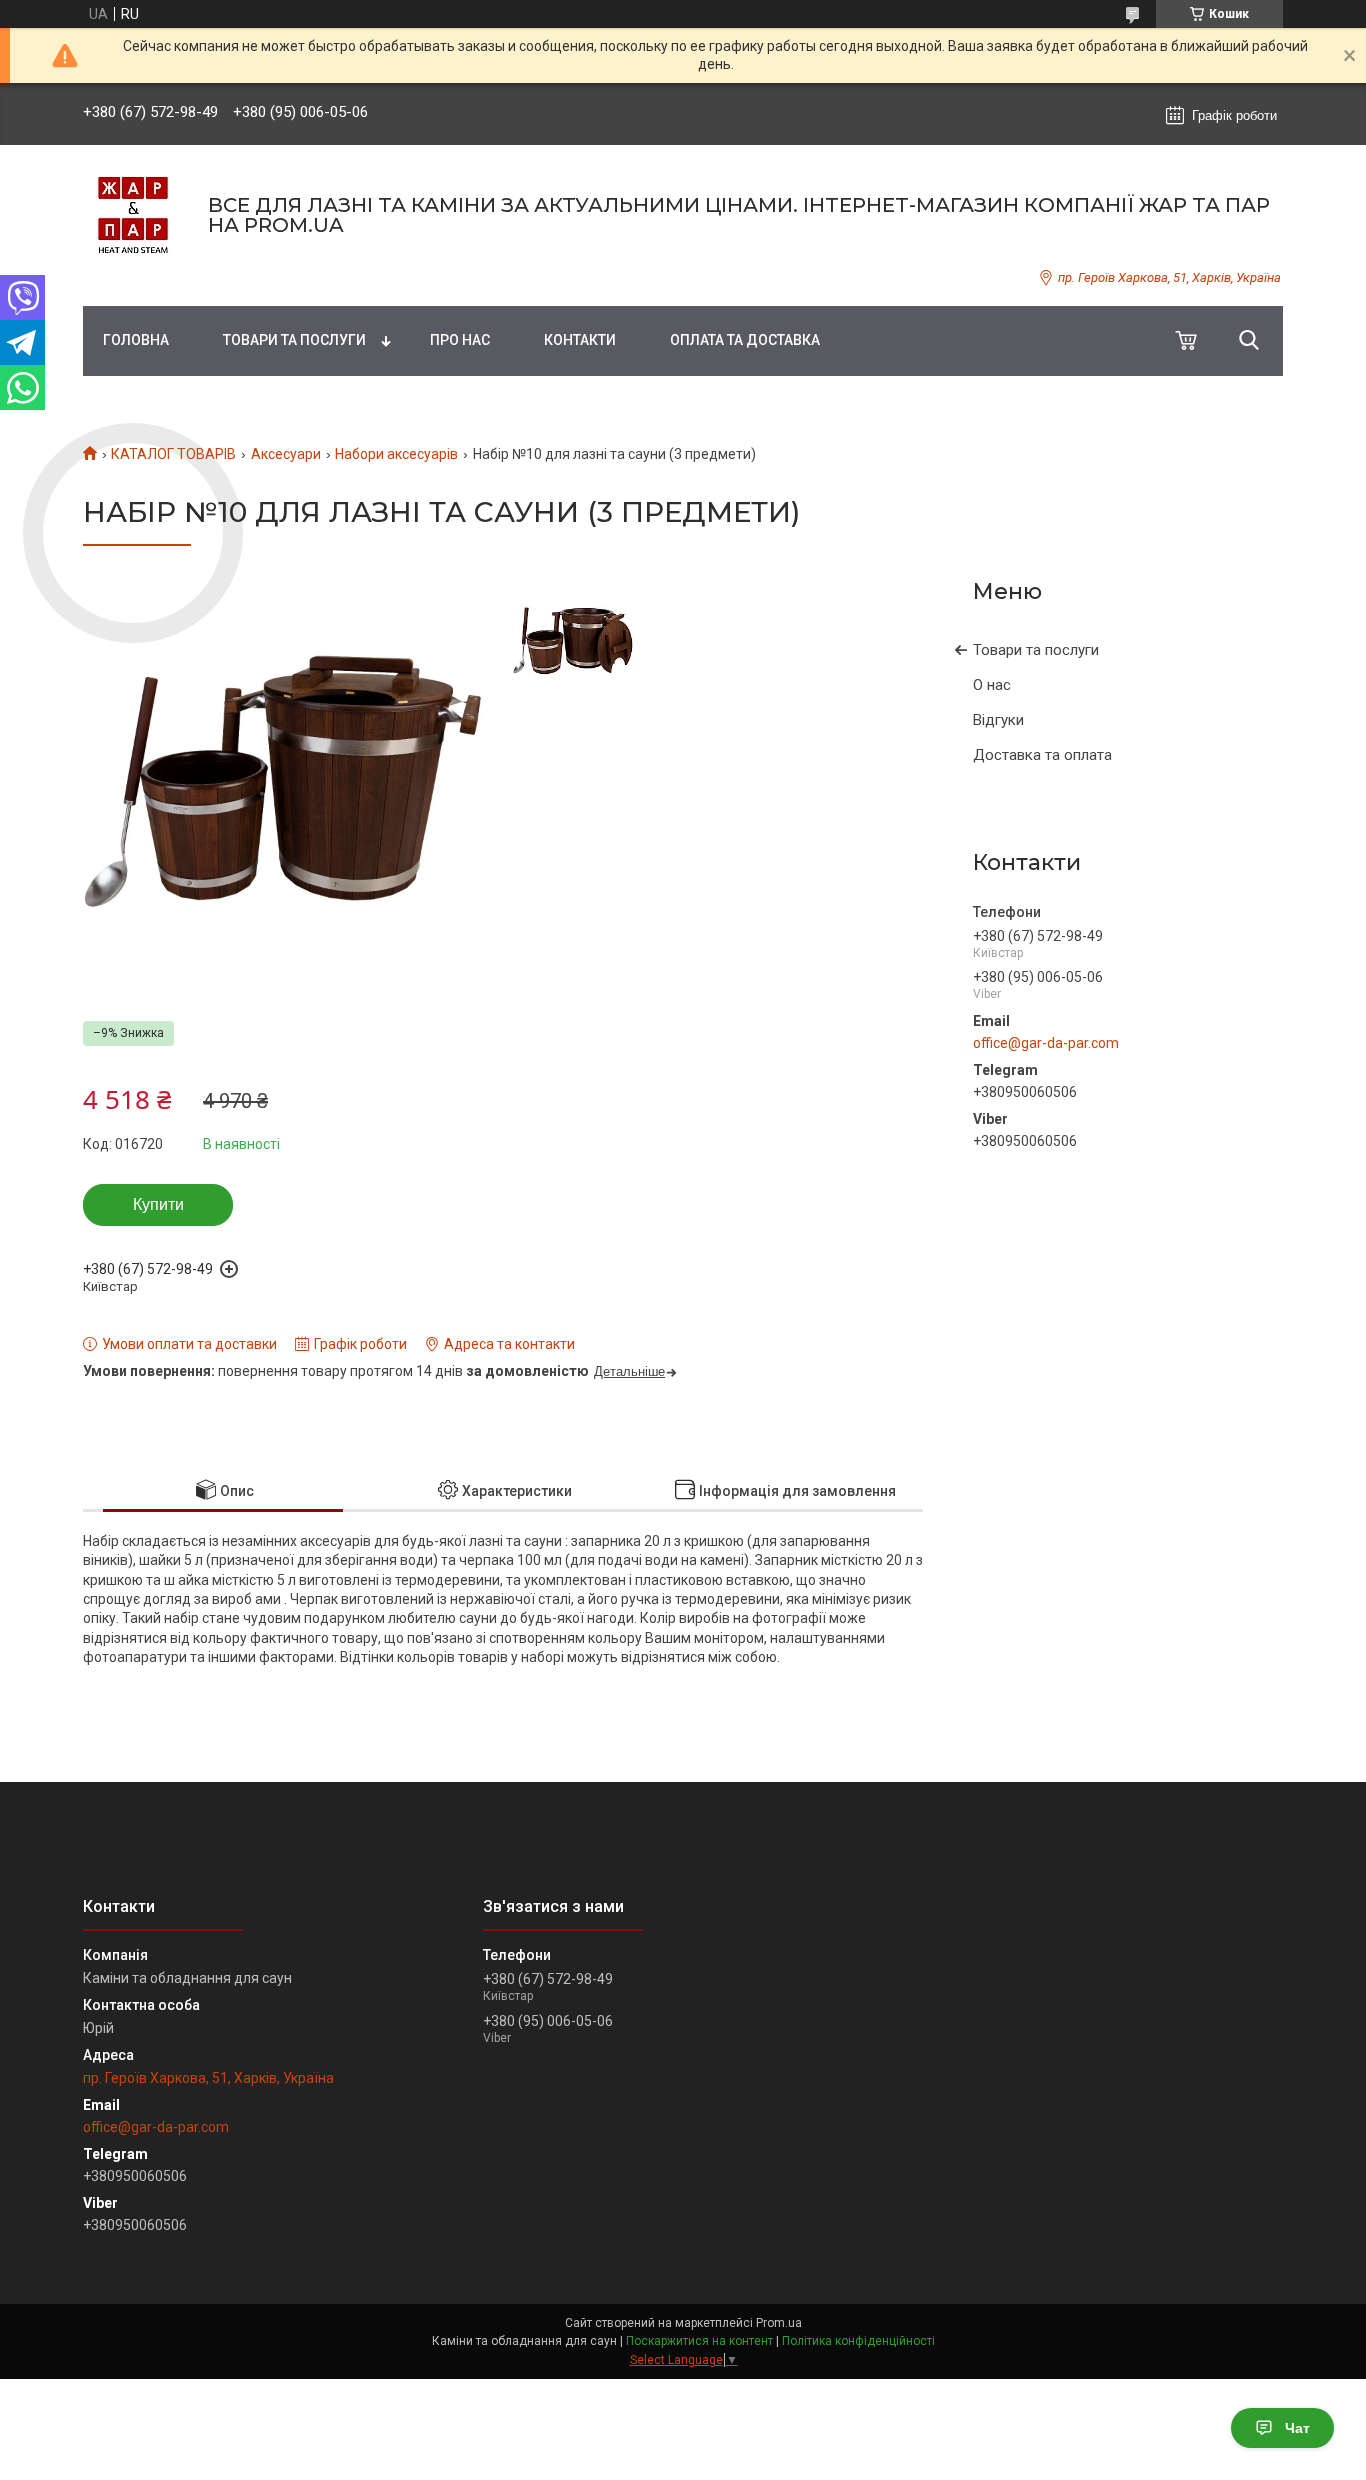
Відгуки (998, 720)
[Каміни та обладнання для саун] (133, 215)
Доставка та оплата (1042, 755)
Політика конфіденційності (858, 2341)
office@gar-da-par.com (1046, 1043)
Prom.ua (779, 2323)
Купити (158, 1204)
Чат (1297, 2428)
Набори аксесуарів (396, 454)
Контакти (580, 340)
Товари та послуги (294, 340)
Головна (136, 340)
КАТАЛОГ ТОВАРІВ (173, 454)
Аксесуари (286, 454)
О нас (992, 685)
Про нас (460, 340)
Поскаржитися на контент (699, 2341)
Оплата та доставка (745, 340)
